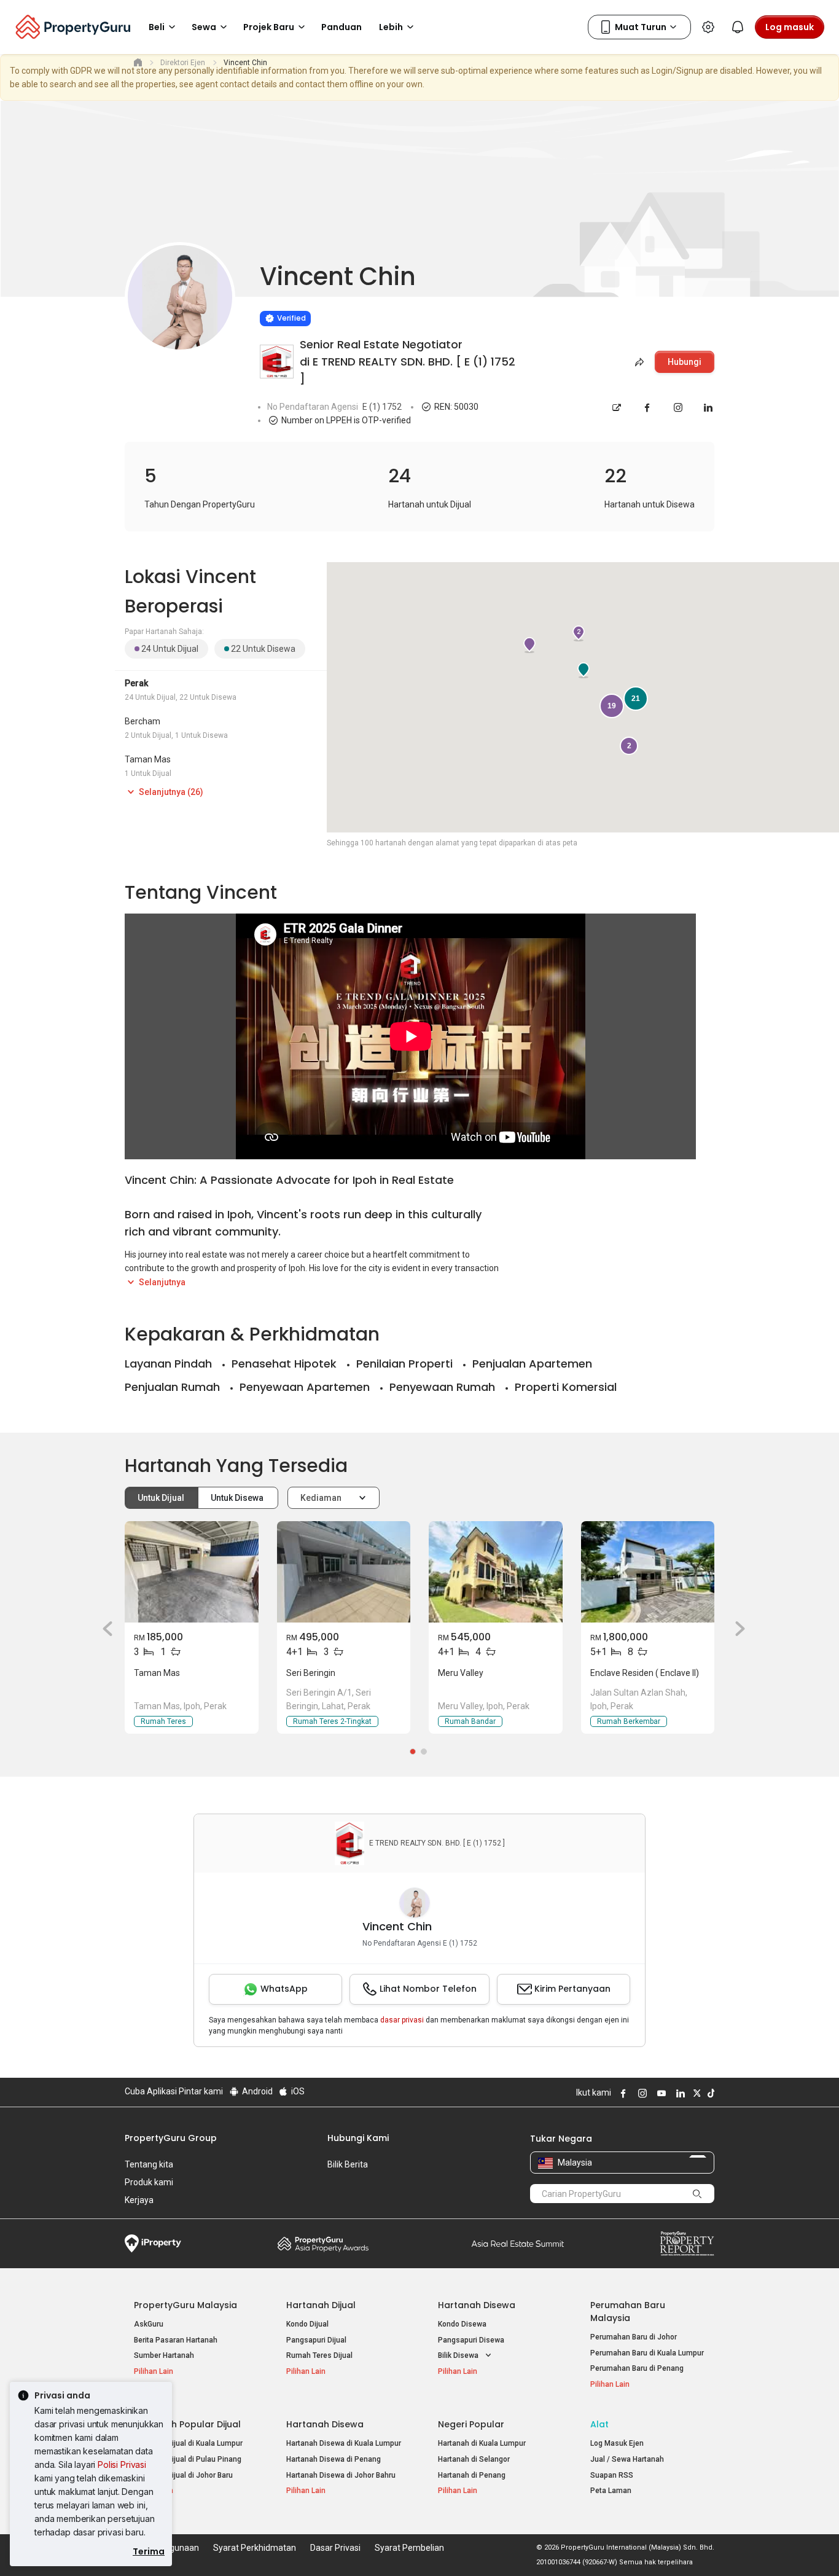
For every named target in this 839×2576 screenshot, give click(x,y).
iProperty (153, 2244)
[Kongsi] (638, 362)
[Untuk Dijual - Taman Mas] (192, 1572)
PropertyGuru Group (171, 2138)
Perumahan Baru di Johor (634, 2337)
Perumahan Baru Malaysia (628, 2312)
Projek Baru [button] (269, 27)
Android (256, 2091)
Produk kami (149, 2182)
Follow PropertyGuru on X (695, 2093)
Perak (136, 683)
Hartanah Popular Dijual (187, 2424)
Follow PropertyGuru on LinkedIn (679, 2093)
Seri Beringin (311, 1673)
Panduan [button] (341, 27)
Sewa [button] (204, 27)
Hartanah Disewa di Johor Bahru (341, 2475)
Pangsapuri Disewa (471, 2340)
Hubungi (685, 362)
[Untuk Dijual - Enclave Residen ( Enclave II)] (648, 1572)
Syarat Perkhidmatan (255, 2548)
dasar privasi (402, 2020)
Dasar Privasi (335, 2548)
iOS (297, 2091)
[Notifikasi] (738, 27)
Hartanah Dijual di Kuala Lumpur (188, 2443)
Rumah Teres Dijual (319, 2355)
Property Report (687, 2244)
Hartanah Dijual (321, 2305)
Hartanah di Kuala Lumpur (482, 2443)
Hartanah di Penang (472, 2475)
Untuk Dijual (162, 1498)
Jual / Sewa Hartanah (627, 2459)
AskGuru (149, 2324)
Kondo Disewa (462, 2324)
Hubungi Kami (358, 2138)
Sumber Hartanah (164, 2355)
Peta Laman (611, 2491)
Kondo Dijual (307, 2324)
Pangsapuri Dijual (316, 2340)
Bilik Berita (348, 2164)
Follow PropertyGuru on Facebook (622, 2093)
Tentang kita (149, 2164)
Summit (518, 2244)
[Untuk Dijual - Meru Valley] (496, 1572)
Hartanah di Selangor (474, 2459)
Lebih (391, 27)
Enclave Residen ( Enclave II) (645, 1673)
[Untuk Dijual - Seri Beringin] (344, 1572)
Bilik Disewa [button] (459, 2355)
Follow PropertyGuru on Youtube (660, 2093)
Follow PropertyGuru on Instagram (641, 2093)
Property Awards (323, 2244)
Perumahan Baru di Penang (637, 2368)
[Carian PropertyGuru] (697, 2193)
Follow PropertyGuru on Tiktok (709, 2093)
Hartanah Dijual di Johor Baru (183, 2475)
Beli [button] (157, 27)
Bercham (142, 721)
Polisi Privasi (122, 2464)
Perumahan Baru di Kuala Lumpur (647, 2353)
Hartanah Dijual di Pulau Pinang (188, 2459)
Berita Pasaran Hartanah (176, 2340)
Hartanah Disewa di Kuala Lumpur (344, 2443)
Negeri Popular (471, 2424)
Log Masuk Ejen (617, 2443)
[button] (103, 1629)
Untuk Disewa (238, 1498)
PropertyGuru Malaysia (185, 2305)
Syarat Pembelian (409, 2548)
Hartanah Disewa (477, 2305)
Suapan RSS (612, 2475)
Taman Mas (148, 759)
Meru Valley (461, 1673)
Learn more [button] (244, 287)
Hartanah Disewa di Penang (334, 2459)
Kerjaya (139, 2200)
